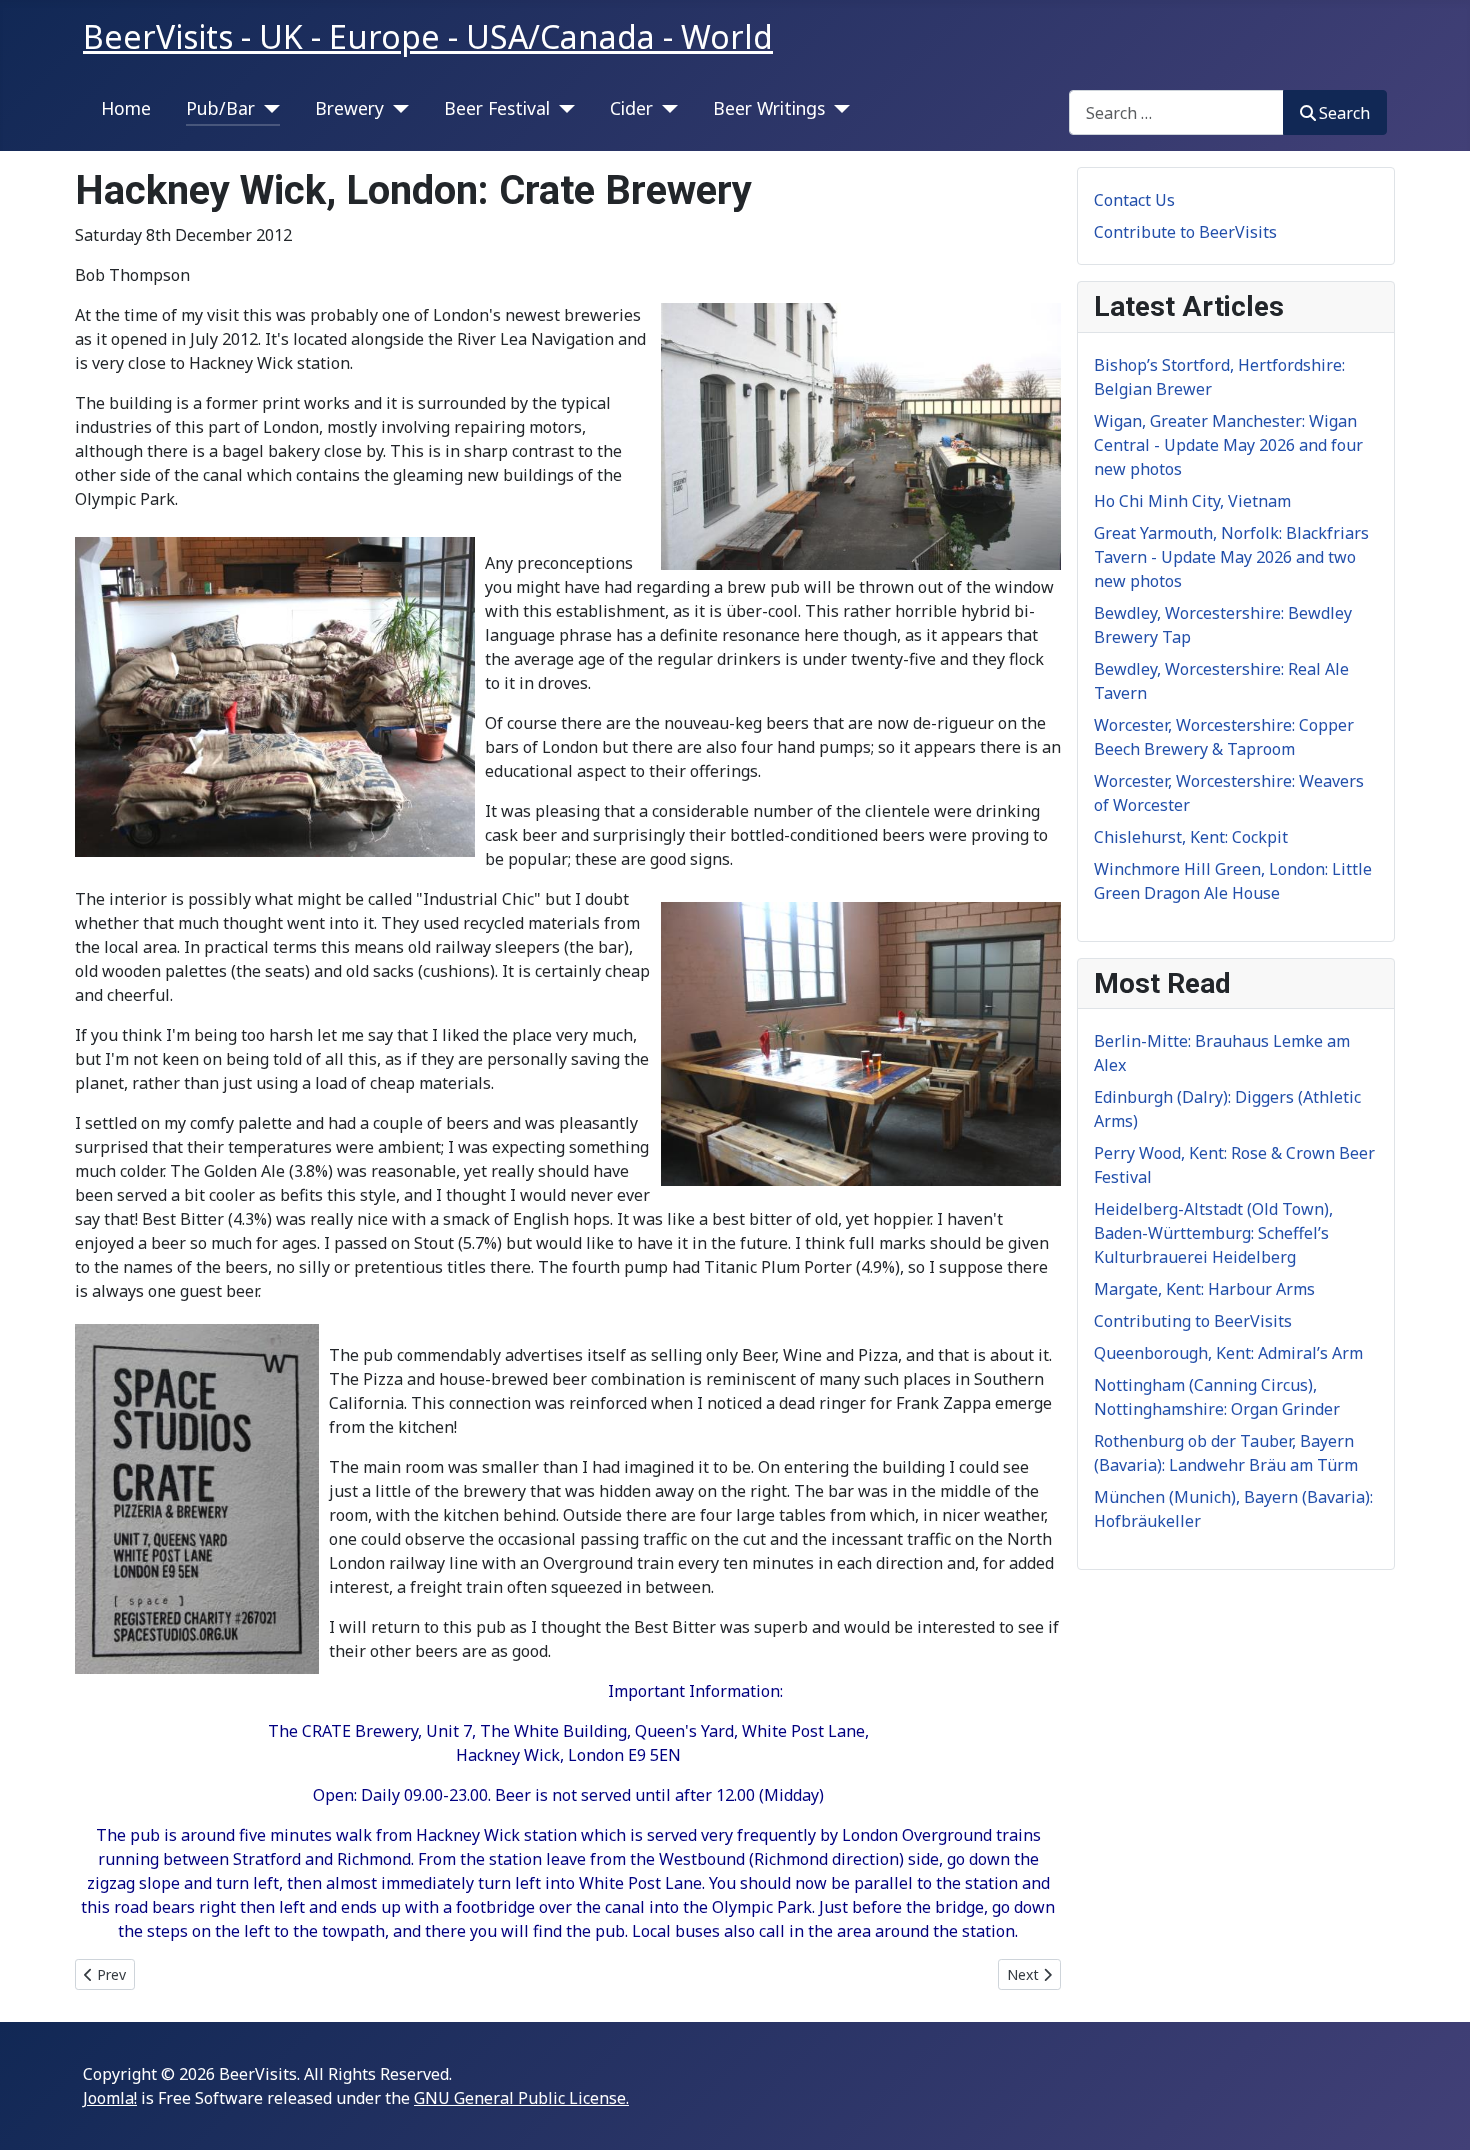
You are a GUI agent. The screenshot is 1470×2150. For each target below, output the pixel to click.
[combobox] (1176, 112)
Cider (631, 108)
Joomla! (110, 2098)
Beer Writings (769, 108)
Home (126, 108)
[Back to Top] (1435, 2113)
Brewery (349, 108)
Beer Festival (497, 108)
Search (1344, 113)
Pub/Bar (220, 108)
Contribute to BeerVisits (1185, 232)
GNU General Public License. (521, 2098)
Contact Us (1134, 200)
